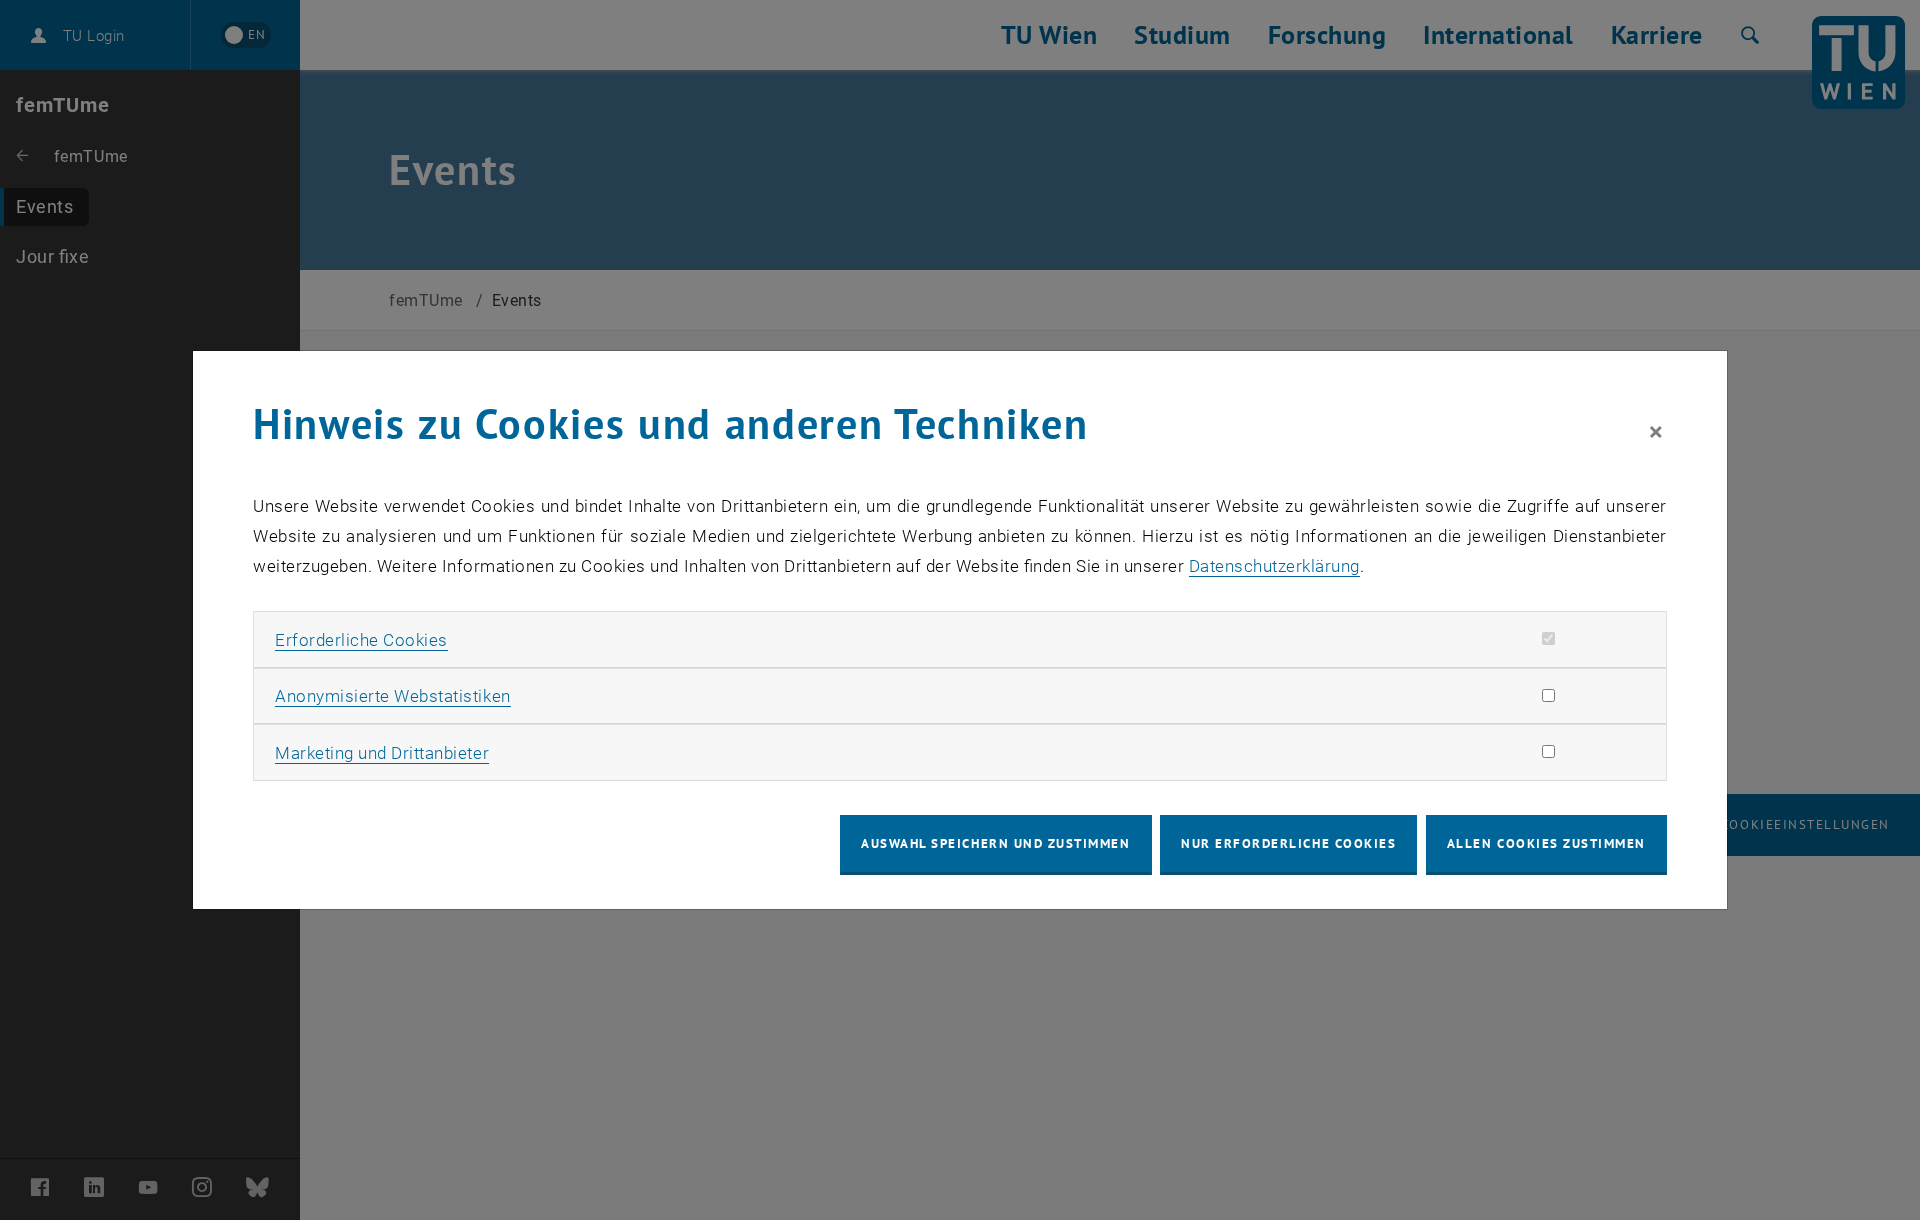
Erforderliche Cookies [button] (361, 640)
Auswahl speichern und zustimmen (995, 843)
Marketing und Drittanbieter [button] (382, 753)
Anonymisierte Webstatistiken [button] (392, 696)
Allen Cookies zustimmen (1546, 843)
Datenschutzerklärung (1274, 566)
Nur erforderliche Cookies (1288, 843)
